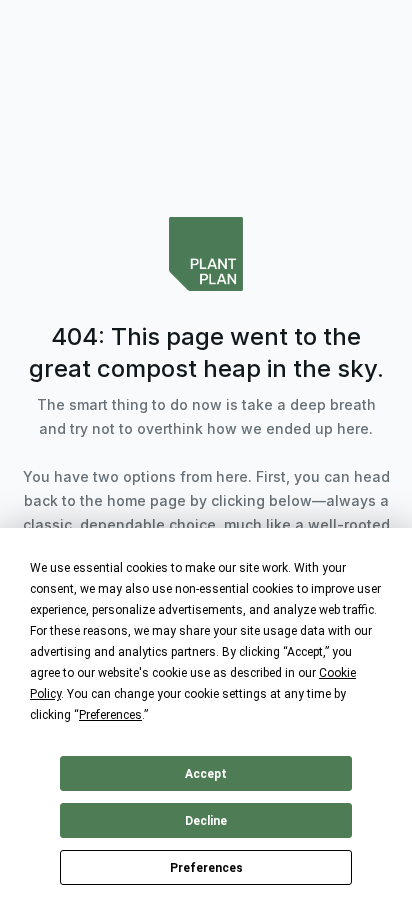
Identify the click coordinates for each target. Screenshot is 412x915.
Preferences (206, 868)
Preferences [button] (110, 715)
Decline (206, 821)
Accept (206, 774)
